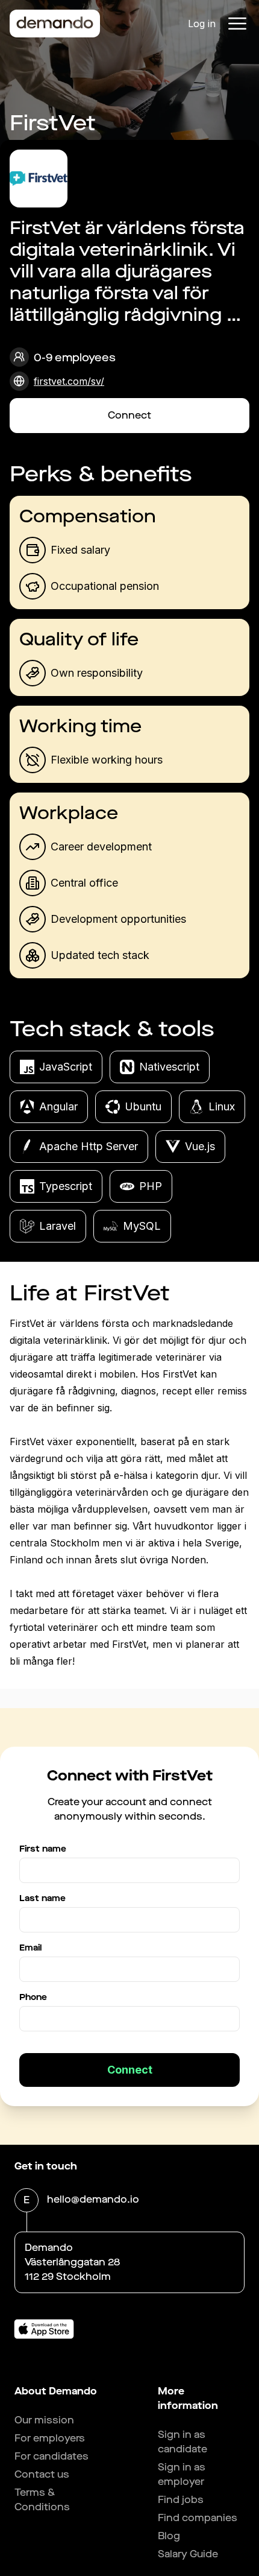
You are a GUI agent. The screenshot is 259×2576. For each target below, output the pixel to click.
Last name (42, 1898)
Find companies (198, 2518)
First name (43, 1849)
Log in (202, 24)
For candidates (51, 2456)
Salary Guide (188, 2554)
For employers (50, 2438)
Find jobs (181, 2500)
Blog (169, 2536)
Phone (33, 1997)
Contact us (42, 2474)
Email (30, 1948)
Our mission (44, 2420)
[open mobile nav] (237, 24)
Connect (129, 415)
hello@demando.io (93, 2199)
